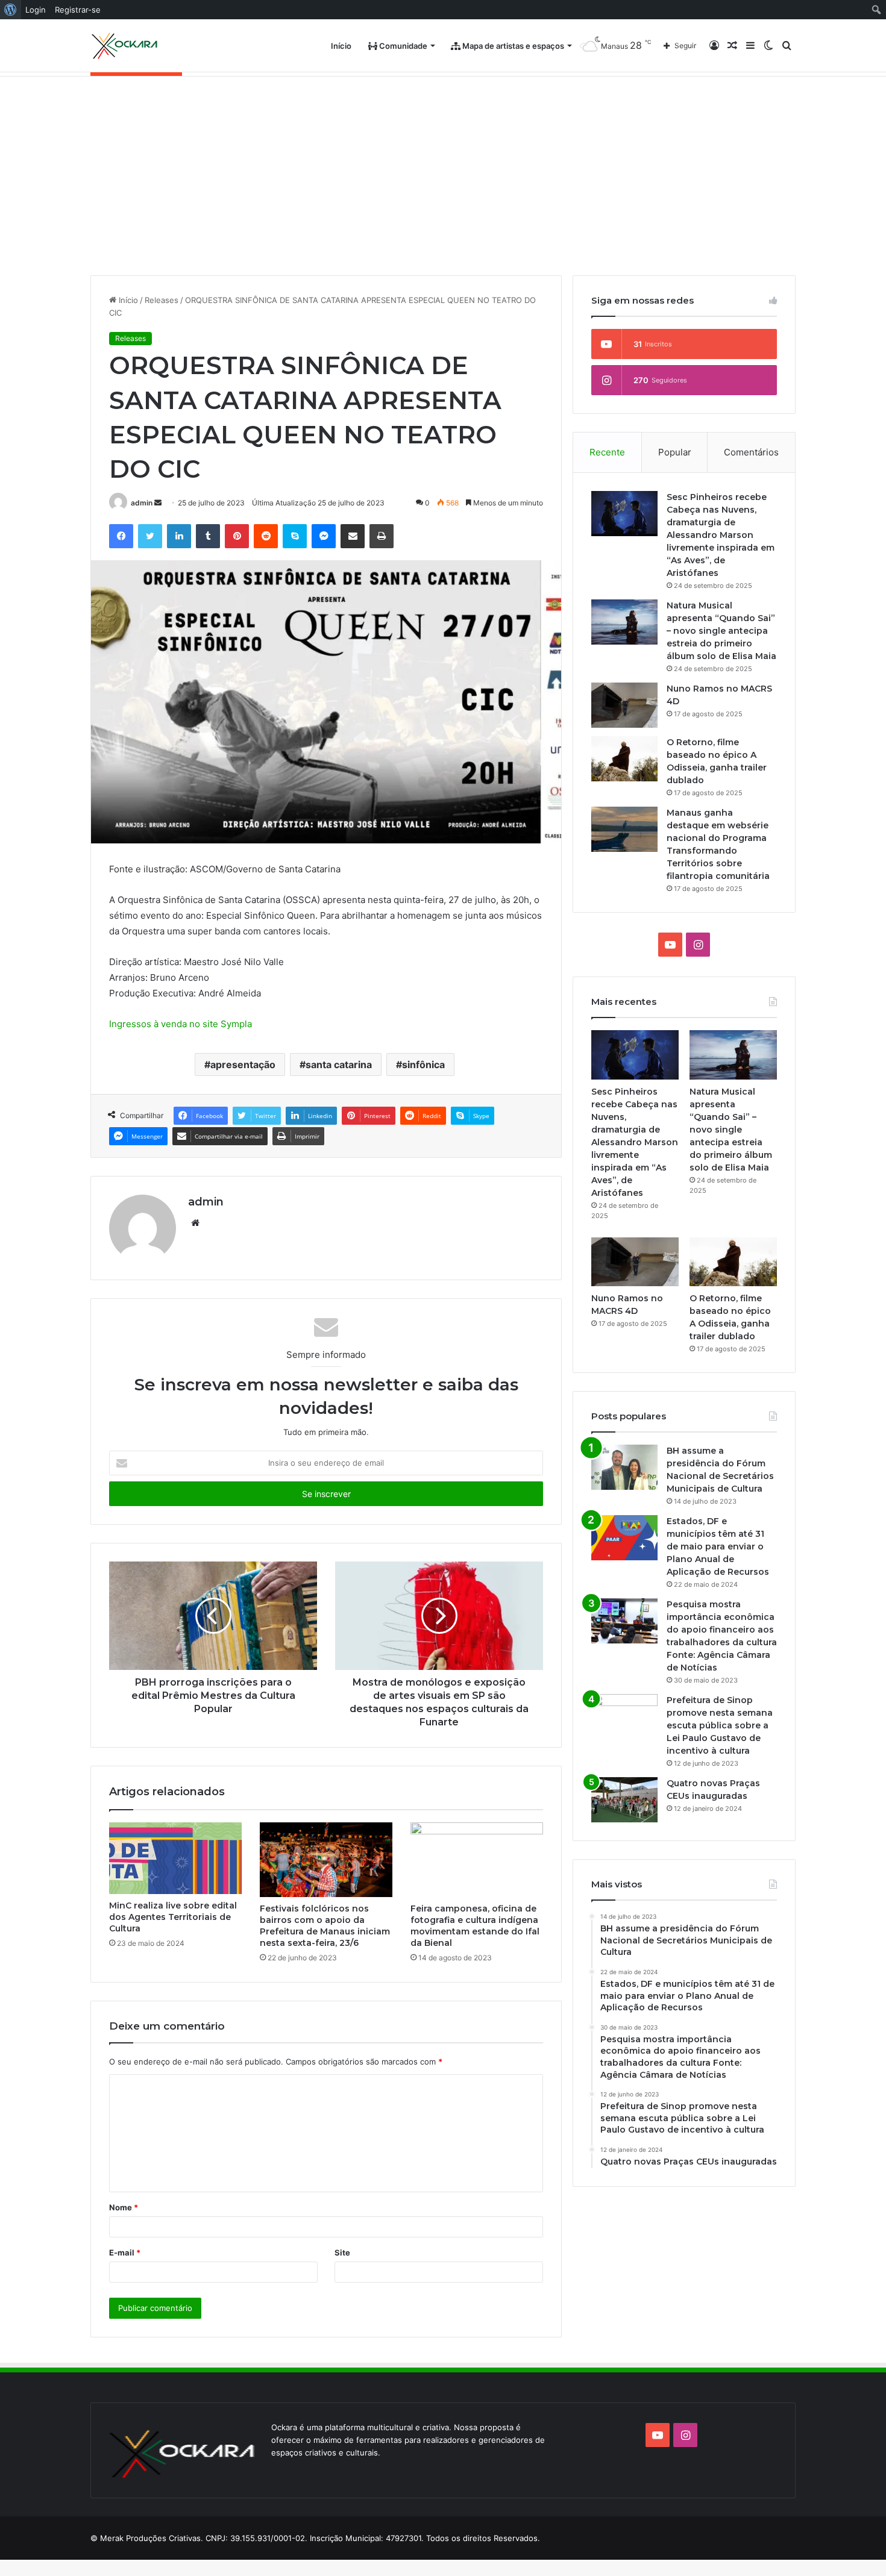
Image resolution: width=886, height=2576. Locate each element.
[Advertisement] (443, 167)
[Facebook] (121, 536)
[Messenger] (324, 536)
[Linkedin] (179, 536)
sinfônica (423, 1064)
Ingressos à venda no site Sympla (181, 1024)
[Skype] (295, 536)
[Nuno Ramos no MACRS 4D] (624, 705)
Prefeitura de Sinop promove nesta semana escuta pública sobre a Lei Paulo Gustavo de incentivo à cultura (720, 1725)
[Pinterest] (237, 536)
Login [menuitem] (36, 10)
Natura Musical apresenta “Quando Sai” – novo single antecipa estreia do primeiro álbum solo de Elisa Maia (721, 631)
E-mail (125, 2252)
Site (342, 2252)
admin (142, 503)
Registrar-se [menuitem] (78, 10)
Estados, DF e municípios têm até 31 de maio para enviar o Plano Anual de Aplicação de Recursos (718, 1546)
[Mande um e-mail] (158, 503)
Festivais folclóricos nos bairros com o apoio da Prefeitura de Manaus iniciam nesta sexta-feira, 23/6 (325, 1926)
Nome (124, 2207)
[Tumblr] (208, 536)
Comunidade (402, 46)
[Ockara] (125, 46)
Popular (675, 452)
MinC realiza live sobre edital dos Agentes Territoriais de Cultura (173, 1917)
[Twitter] (150, 536)
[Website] (195, 1223)
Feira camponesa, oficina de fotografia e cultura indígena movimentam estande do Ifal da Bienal (475, 1926)
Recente (607, 452)
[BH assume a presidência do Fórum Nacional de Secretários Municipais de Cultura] (624, 1467)
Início (341, 46)
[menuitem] (11, 10)
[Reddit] (266, 536)
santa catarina (339, 1064)
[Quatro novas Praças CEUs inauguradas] (624, 1800)
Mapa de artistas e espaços (512, 46)
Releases (162, 300)
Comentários (751, 452)
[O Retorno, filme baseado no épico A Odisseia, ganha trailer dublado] (624, 759)
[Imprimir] (382, 536)
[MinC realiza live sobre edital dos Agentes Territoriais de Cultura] (175, 1859)
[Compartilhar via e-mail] (353, 536)
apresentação (243, 1064)
